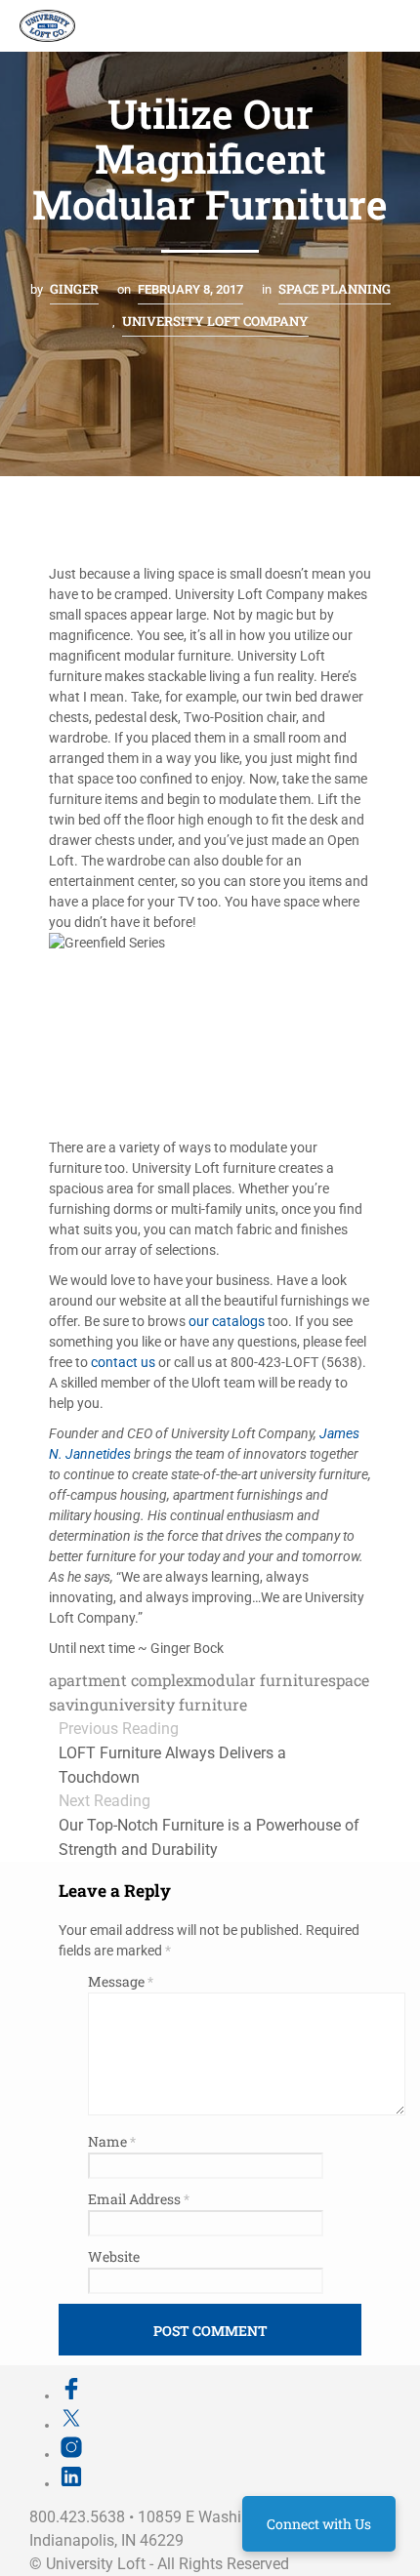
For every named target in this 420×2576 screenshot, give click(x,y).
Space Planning (335, 289)
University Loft (96, 2564)
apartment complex (121, 1680)
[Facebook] (71, 2395)
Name (112, 2141)
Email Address (139, 2199)
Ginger (74, 289)
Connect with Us (319, 2524)
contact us (125, 1362)
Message (121, 1981)
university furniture (173, 1704)
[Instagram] (71, 2454)
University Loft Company (215, 321)
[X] (71, 2425)
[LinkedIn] (71, 2483)
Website (114, 2256)
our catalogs (228, 1321)
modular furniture (260, 1680)
